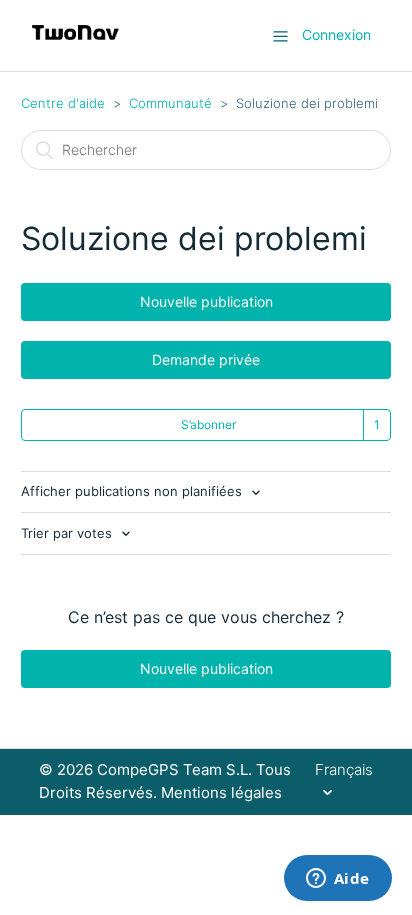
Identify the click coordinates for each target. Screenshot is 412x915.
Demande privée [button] (206, 359)
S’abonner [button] (208, 424)
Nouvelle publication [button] (206, 301)
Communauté (170, 103)
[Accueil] (75, 45)
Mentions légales (221, 792)
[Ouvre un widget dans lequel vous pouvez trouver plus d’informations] (337, 880)
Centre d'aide (63, 103)
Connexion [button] (336, 34)
